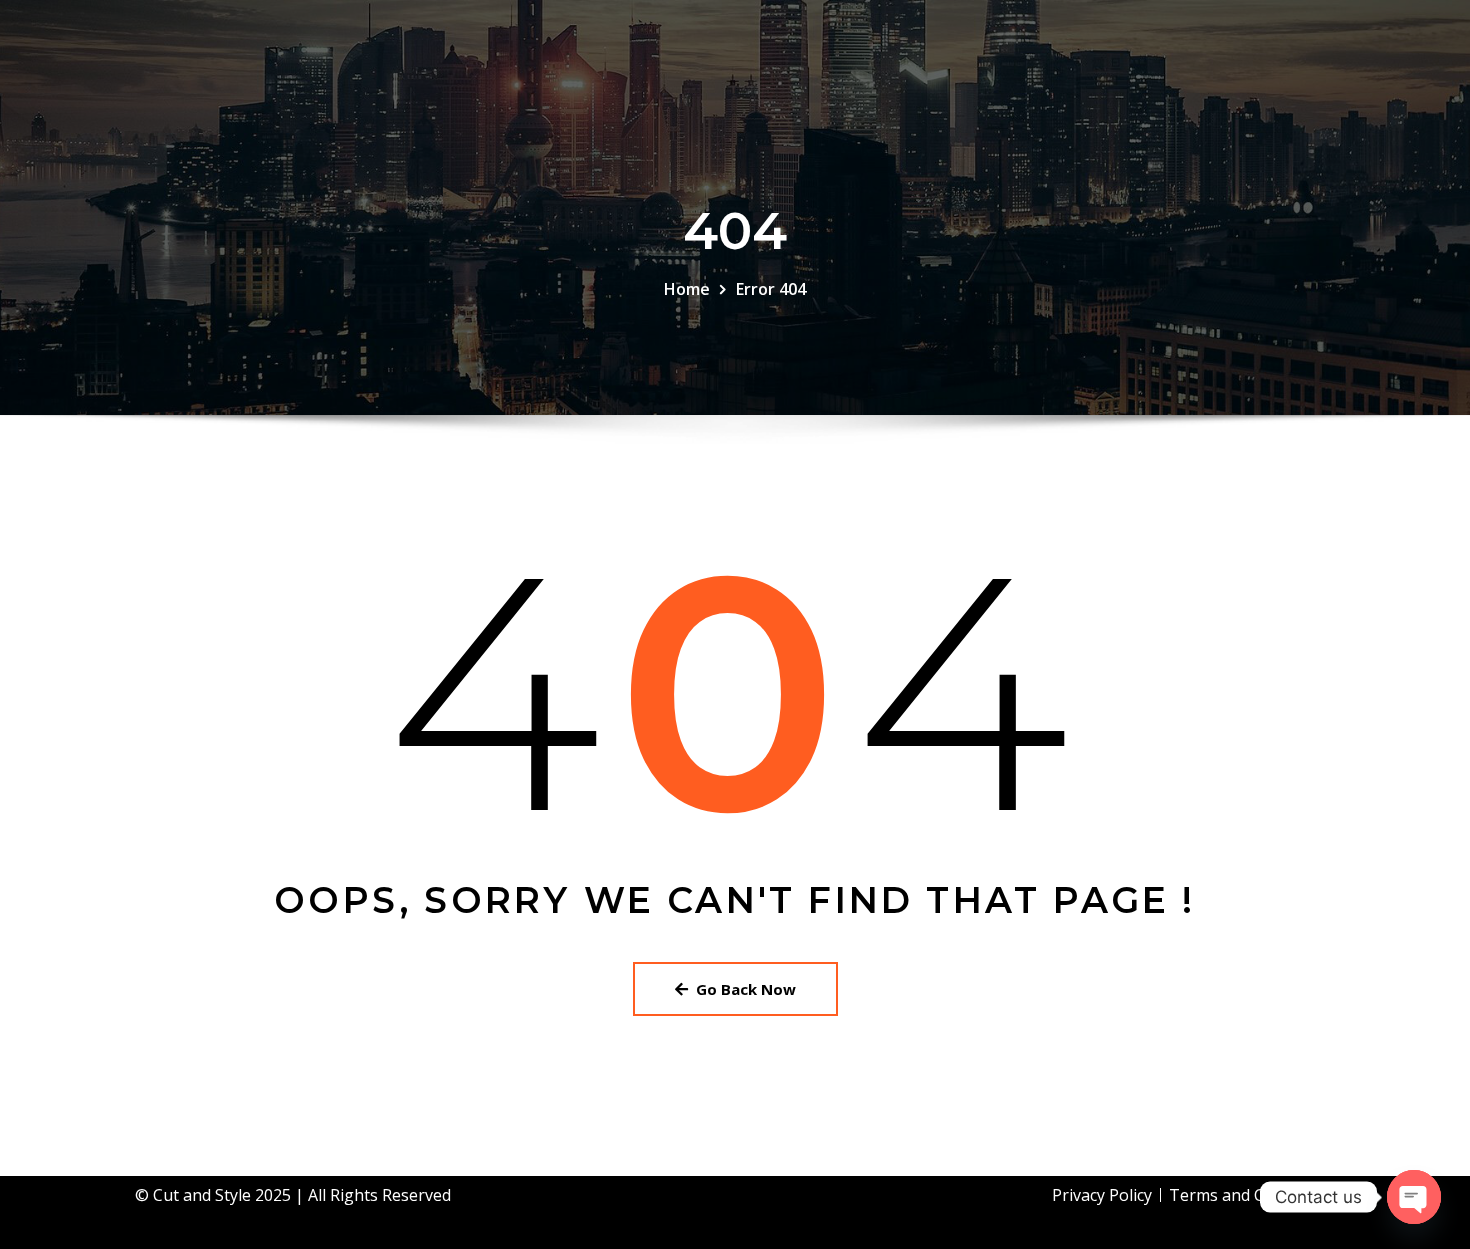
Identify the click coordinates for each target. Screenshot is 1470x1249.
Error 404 (771, 289)
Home (687, 289)
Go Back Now (746, 989)
